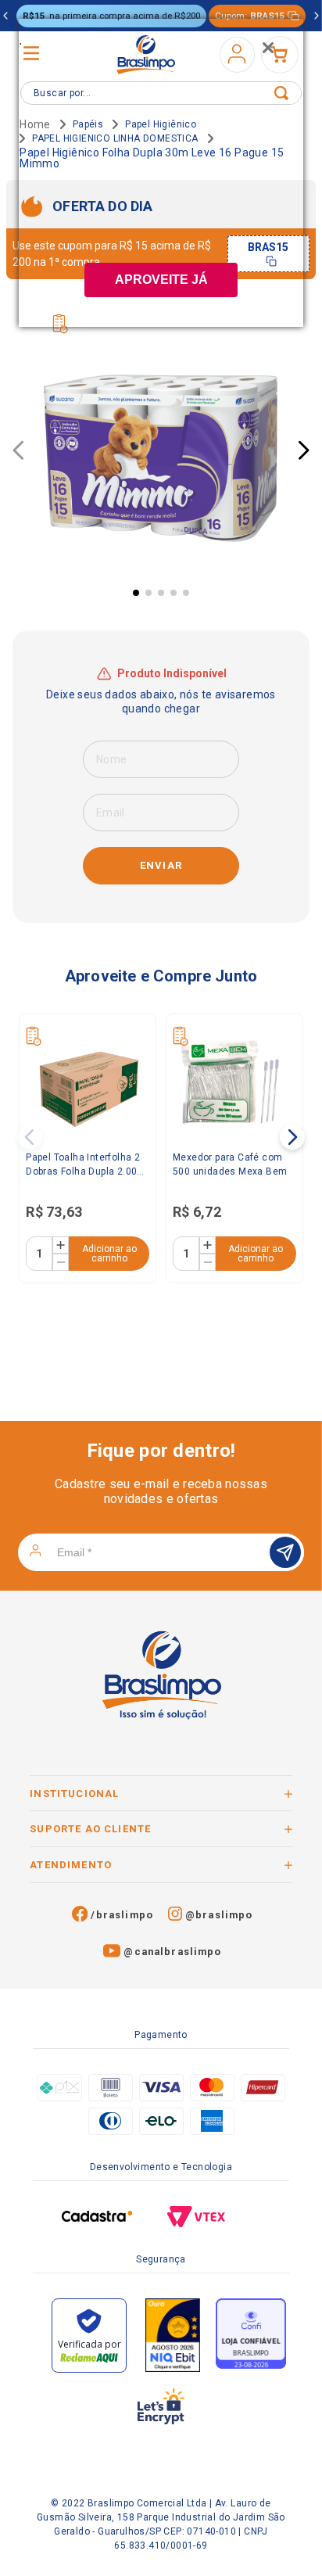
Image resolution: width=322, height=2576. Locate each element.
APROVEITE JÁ (161, 280)
